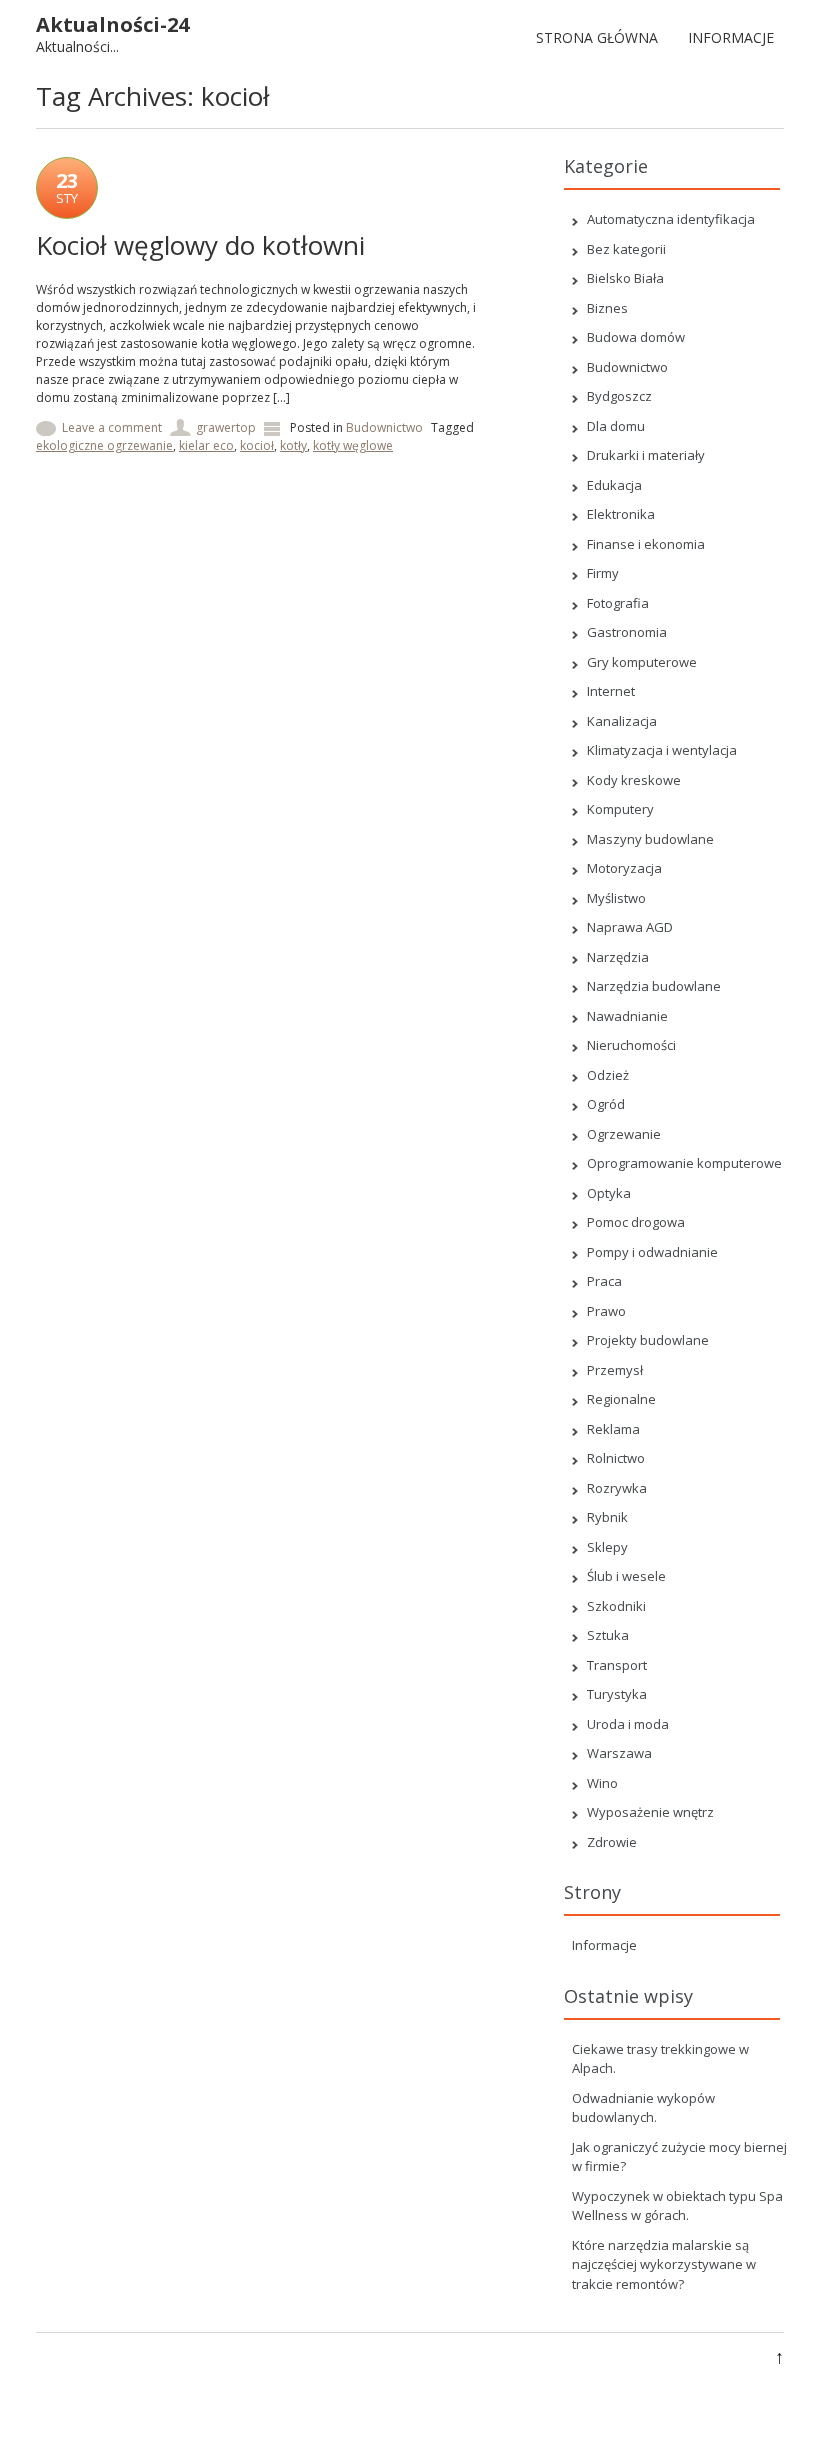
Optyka (609, 1193)
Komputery (620, 809)
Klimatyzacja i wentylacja (662, 750)
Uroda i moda (628, 1724)
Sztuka (608, 1635)
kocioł (257, 445)
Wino (602, 1783)
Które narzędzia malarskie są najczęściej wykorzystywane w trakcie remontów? (664, 2264)
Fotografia (618, 603)
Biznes (607, 308)
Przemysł (615, 1370)
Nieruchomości (631, 1045)
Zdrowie (612, 1842)
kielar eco (206, 445)
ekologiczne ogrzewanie (104, 445)
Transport (617, 1665)
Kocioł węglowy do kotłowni (200, 245)
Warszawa (619, 1753)
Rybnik (607, 1517)
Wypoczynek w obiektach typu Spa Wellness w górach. (677, 2206)
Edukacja (614, 485)
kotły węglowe (353, 445)
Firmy (603, 573)
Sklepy (607, 1547)
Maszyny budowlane (650, 839)
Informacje (731, 37)
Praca (604, 1281)
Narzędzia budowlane (654, 986)
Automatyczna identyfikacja (671, 219)
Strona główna (597, 37)
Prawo (606, 1311)
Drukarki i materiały (646, 455)
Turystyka (617, 1694)
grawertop (226, 427)
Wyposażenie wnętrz (650, 1812)
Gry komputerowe (642, 662)
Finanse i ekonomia (646, 544)
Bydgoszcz (619, 396)
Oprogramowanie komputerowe (684, 1163)
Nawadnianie (627, 1016)
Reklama (613, 1429)
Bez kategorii (626, 249)
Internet (611, 691)
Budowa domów (636, 337)
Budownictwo (384, 427)
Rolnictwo (616, 1458)
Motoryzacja (624, 868)
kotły (293, 445)
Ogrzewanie (624, 1134)
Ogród (606, 1104)
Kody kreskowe (634, 780)
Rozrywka (617, 1488)
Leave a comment (112, 427)
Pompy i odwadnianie (652, 1252)
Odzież (608, 1075)
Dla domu (616, 426)
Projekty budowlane (648, 1340)
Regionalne (621, 1399)
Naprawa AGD (630, 927)
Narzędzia (618, 957)
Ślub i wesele (626, 1576)
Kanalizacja (622, 721)
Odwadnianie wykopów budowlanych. (643, 2108)
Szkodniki (616, 1606)
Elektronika (621, 514)
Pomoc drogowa (636, 1222)
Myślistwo (616, 898)
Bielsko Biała (625, 278)
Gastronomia (627, 632)
